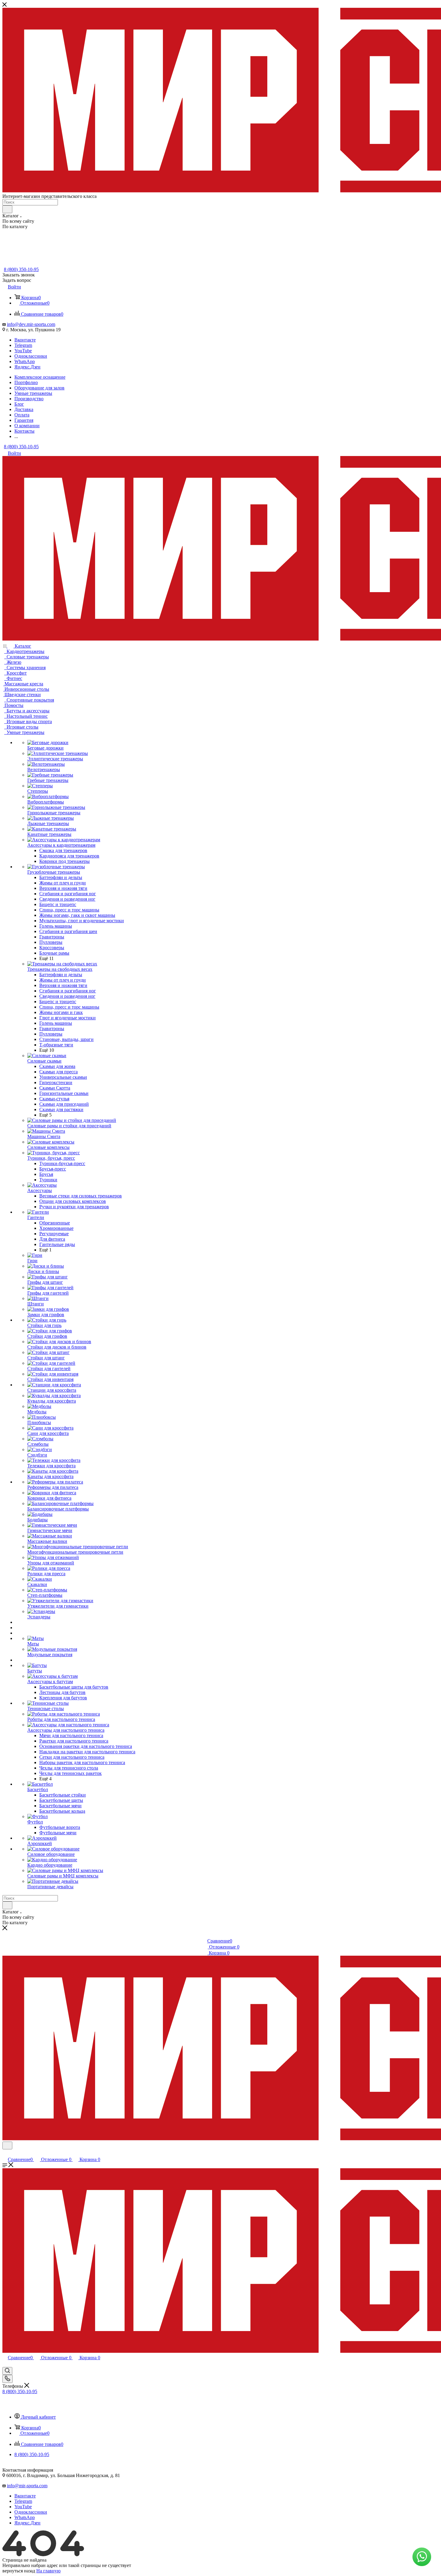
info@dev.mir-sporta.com (31, 324)
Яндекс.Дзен (27, 367)
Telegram (23, 345)
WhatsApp (25, 361)
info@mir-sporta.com (27, 2486)
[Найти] (7, 209)
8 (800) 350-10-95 (21, 269)
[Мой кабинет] (5, 2153)
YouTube (23, 351)
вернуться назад (19, 2571)
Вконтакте (25, 340)
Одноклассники (31, 356)
